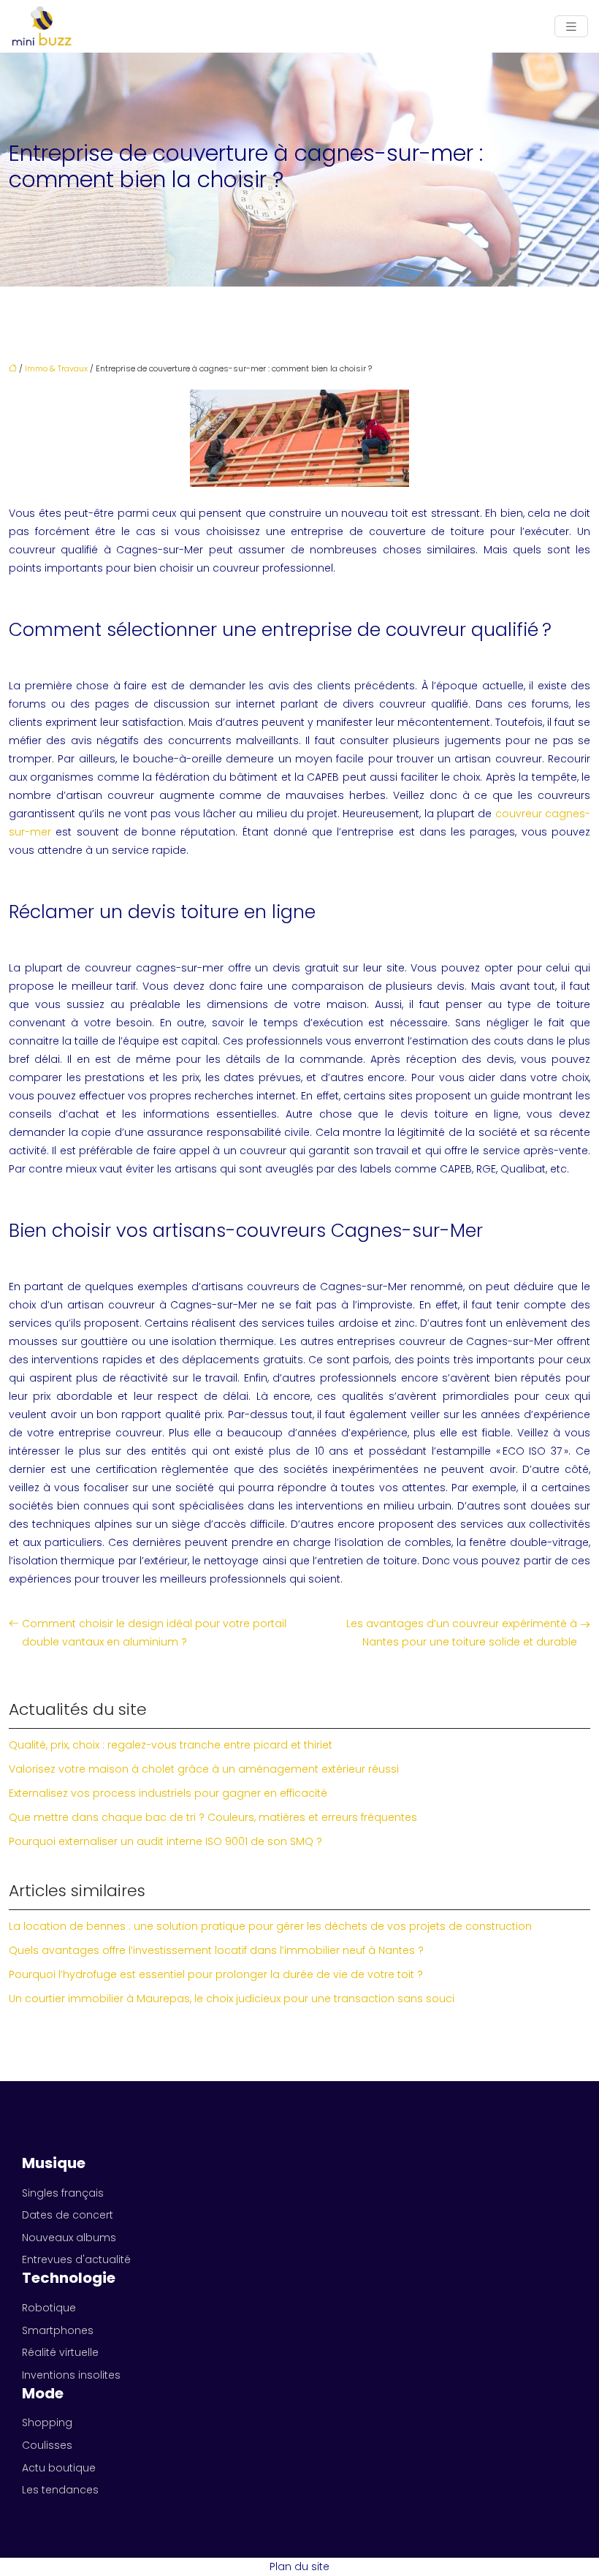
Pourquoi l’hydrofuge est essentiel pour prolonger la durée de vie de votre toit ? (216, 1974)
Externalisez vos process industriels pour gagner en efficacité (168, 1793)
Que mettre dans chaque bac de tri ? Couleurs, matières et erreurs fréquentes (213, 1817)
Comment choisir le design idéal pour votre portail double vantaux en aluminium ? (154, 1633)
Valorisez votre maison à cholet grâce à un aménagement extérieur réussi (204, 1769)
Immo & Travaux (56, 368)
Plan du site (299, 2566)
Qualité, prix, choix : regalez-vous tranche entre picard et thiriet (171, 1745)
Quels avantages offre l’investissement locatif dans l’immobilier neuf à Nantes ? (216, 1950)
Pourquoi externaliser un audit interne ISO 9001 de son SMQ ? (165, 1841)
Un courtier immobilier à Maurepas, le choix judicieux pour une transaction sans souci (232, 1999)
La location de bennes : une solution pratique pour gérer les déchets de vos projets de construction (270, 1926)
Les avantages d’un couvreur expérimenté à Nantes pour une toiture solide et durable (462, 1633)
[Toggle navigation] (571, 27)
